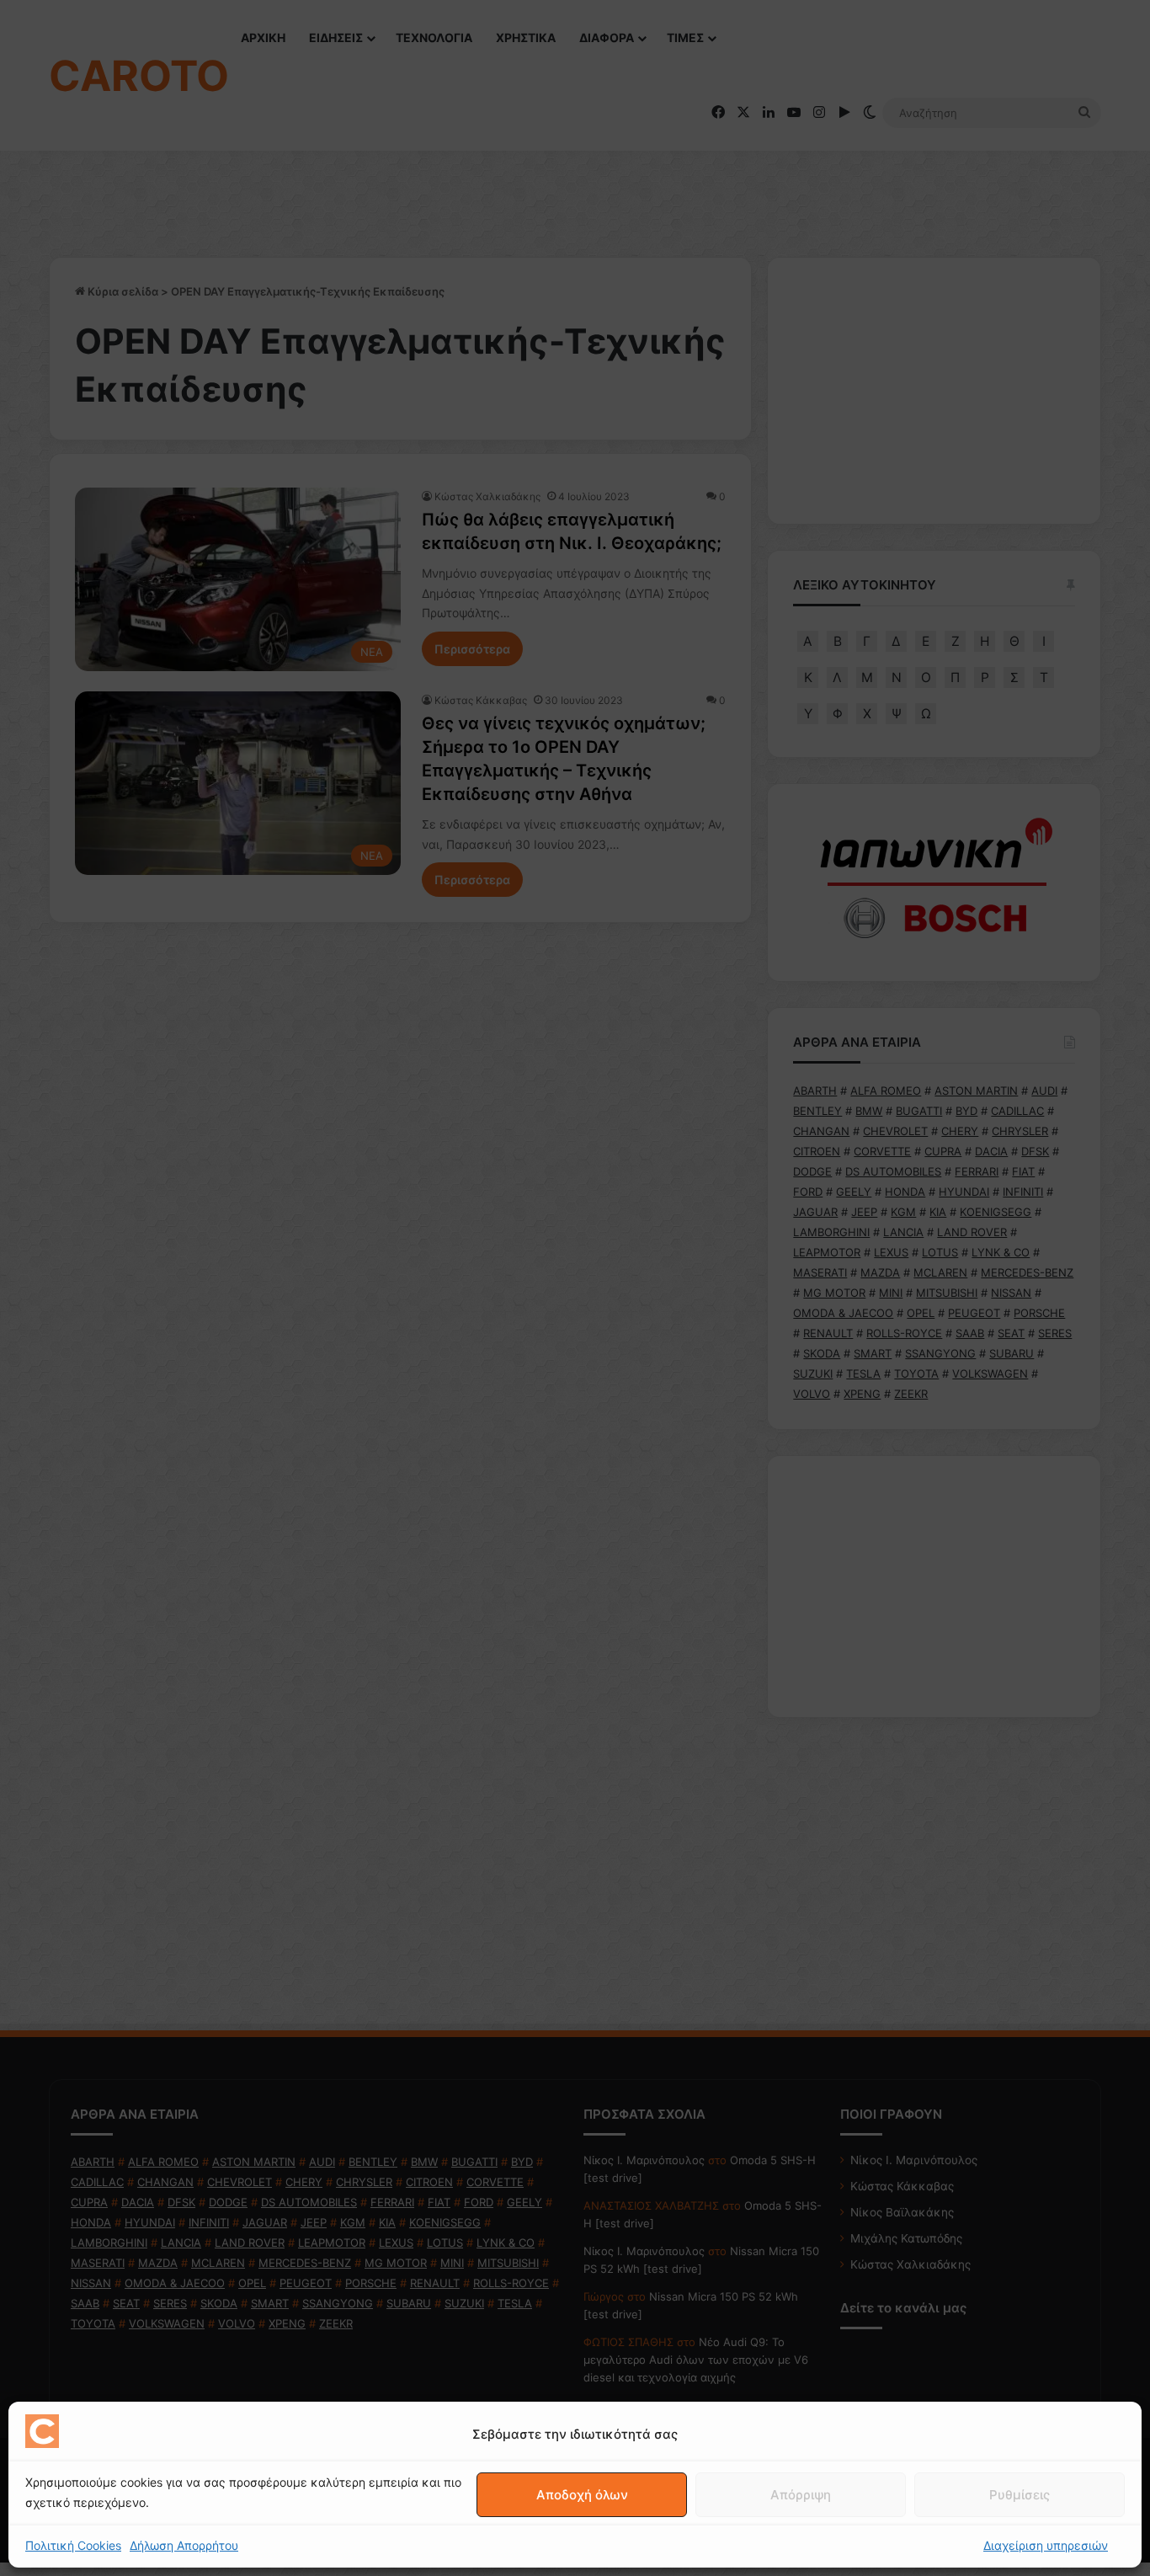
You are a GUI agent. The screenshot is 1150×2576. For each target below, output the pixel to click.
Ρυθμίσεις (1020, 2495)
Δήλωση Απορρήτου (184, 2545)
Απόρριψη (801, 2495)
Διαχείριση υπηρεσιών (1046, 2545)
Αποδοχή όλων (582, 2495)
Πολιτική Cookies (73, 2545)
